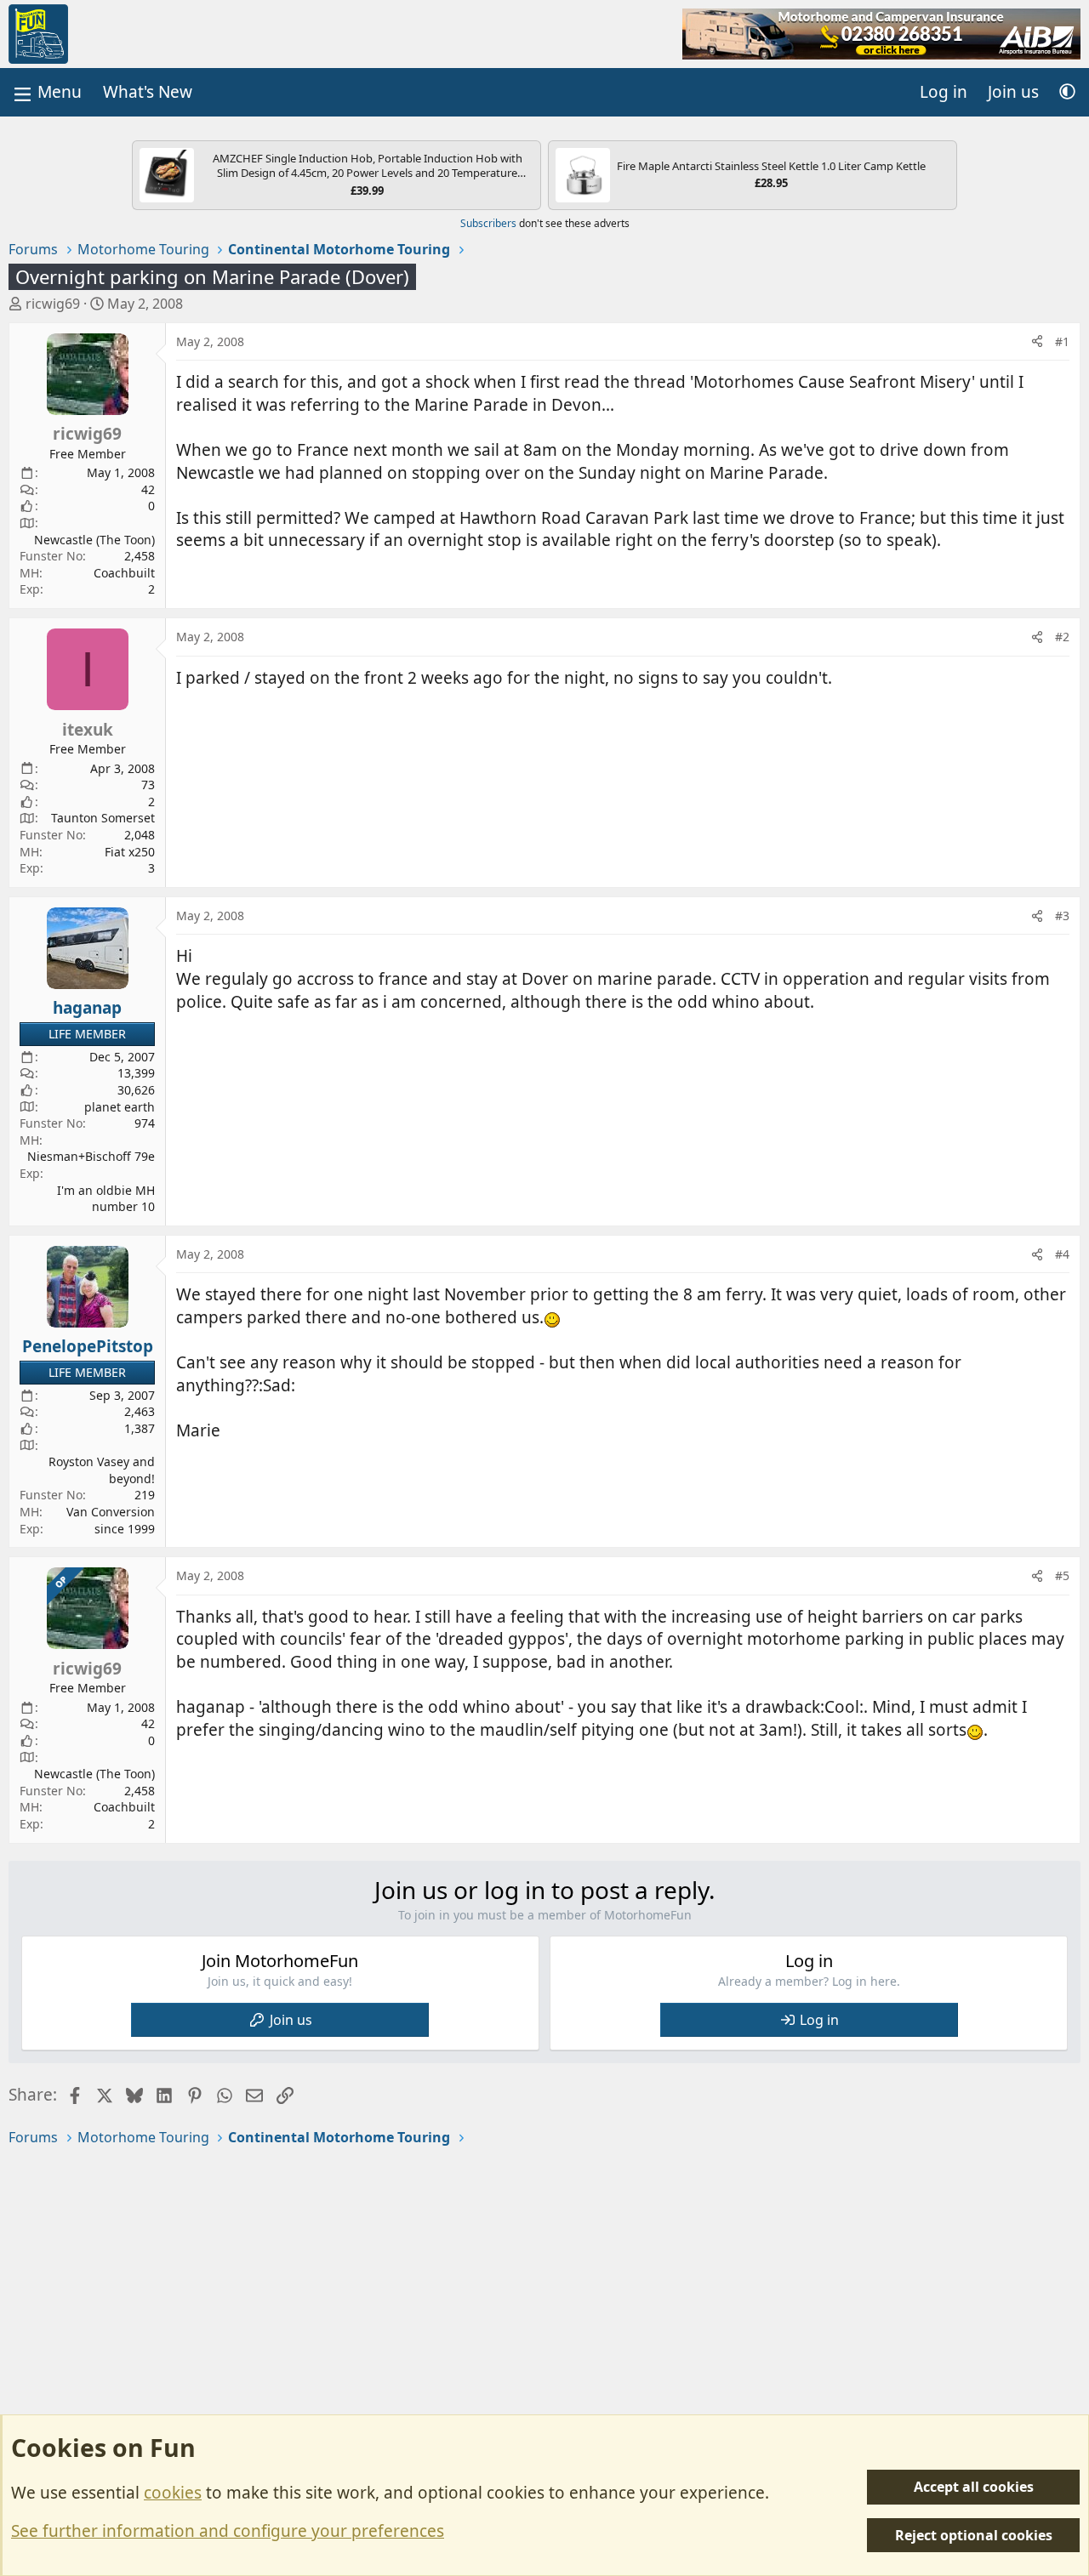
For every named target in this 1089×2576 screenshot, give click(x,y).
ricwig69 (53, 304)
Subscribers (488, 223)
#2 (1062, 637)
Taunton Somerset (103, 818)
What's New (148, 92)
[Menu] (46, 92)
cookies (173, 2493)
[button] (1067, 92)
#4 (1062, 1254)
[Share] (1037, 342)
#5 (1062, 1575)
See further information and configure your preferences (228, 2531)
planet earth (120, 1107)
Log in (819, 2020)
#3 (1062, 916)
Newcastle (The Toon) (94, 540)
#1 (1062, 341)
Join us (291, 2020)
